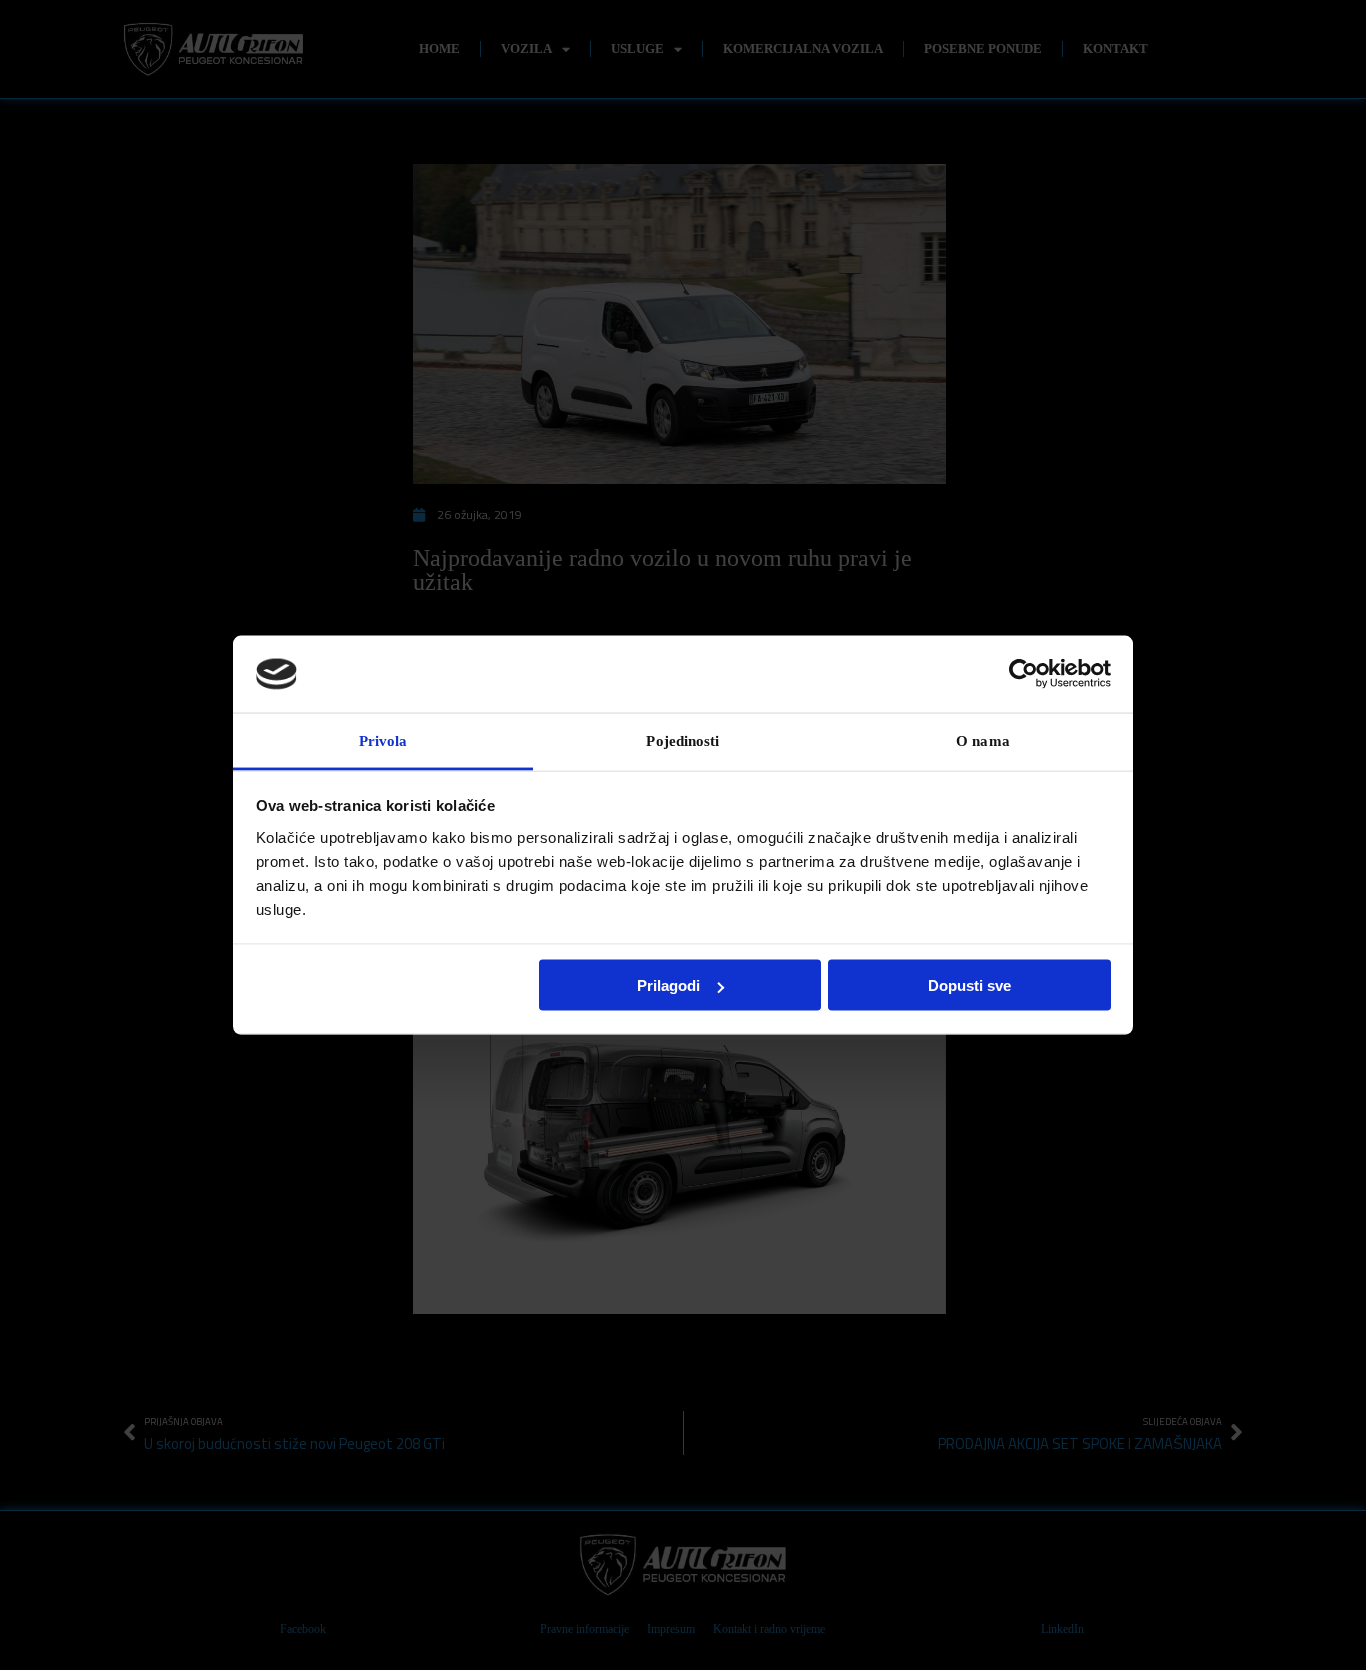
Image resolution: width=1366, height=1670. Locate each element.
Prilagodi (668, 985)
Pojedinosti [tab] (682, 740)
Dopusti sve (969, 985)
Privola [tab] (383, 740)
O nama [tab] (983, 740)
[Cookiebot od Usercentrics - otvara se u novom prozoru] (1023, 674)
